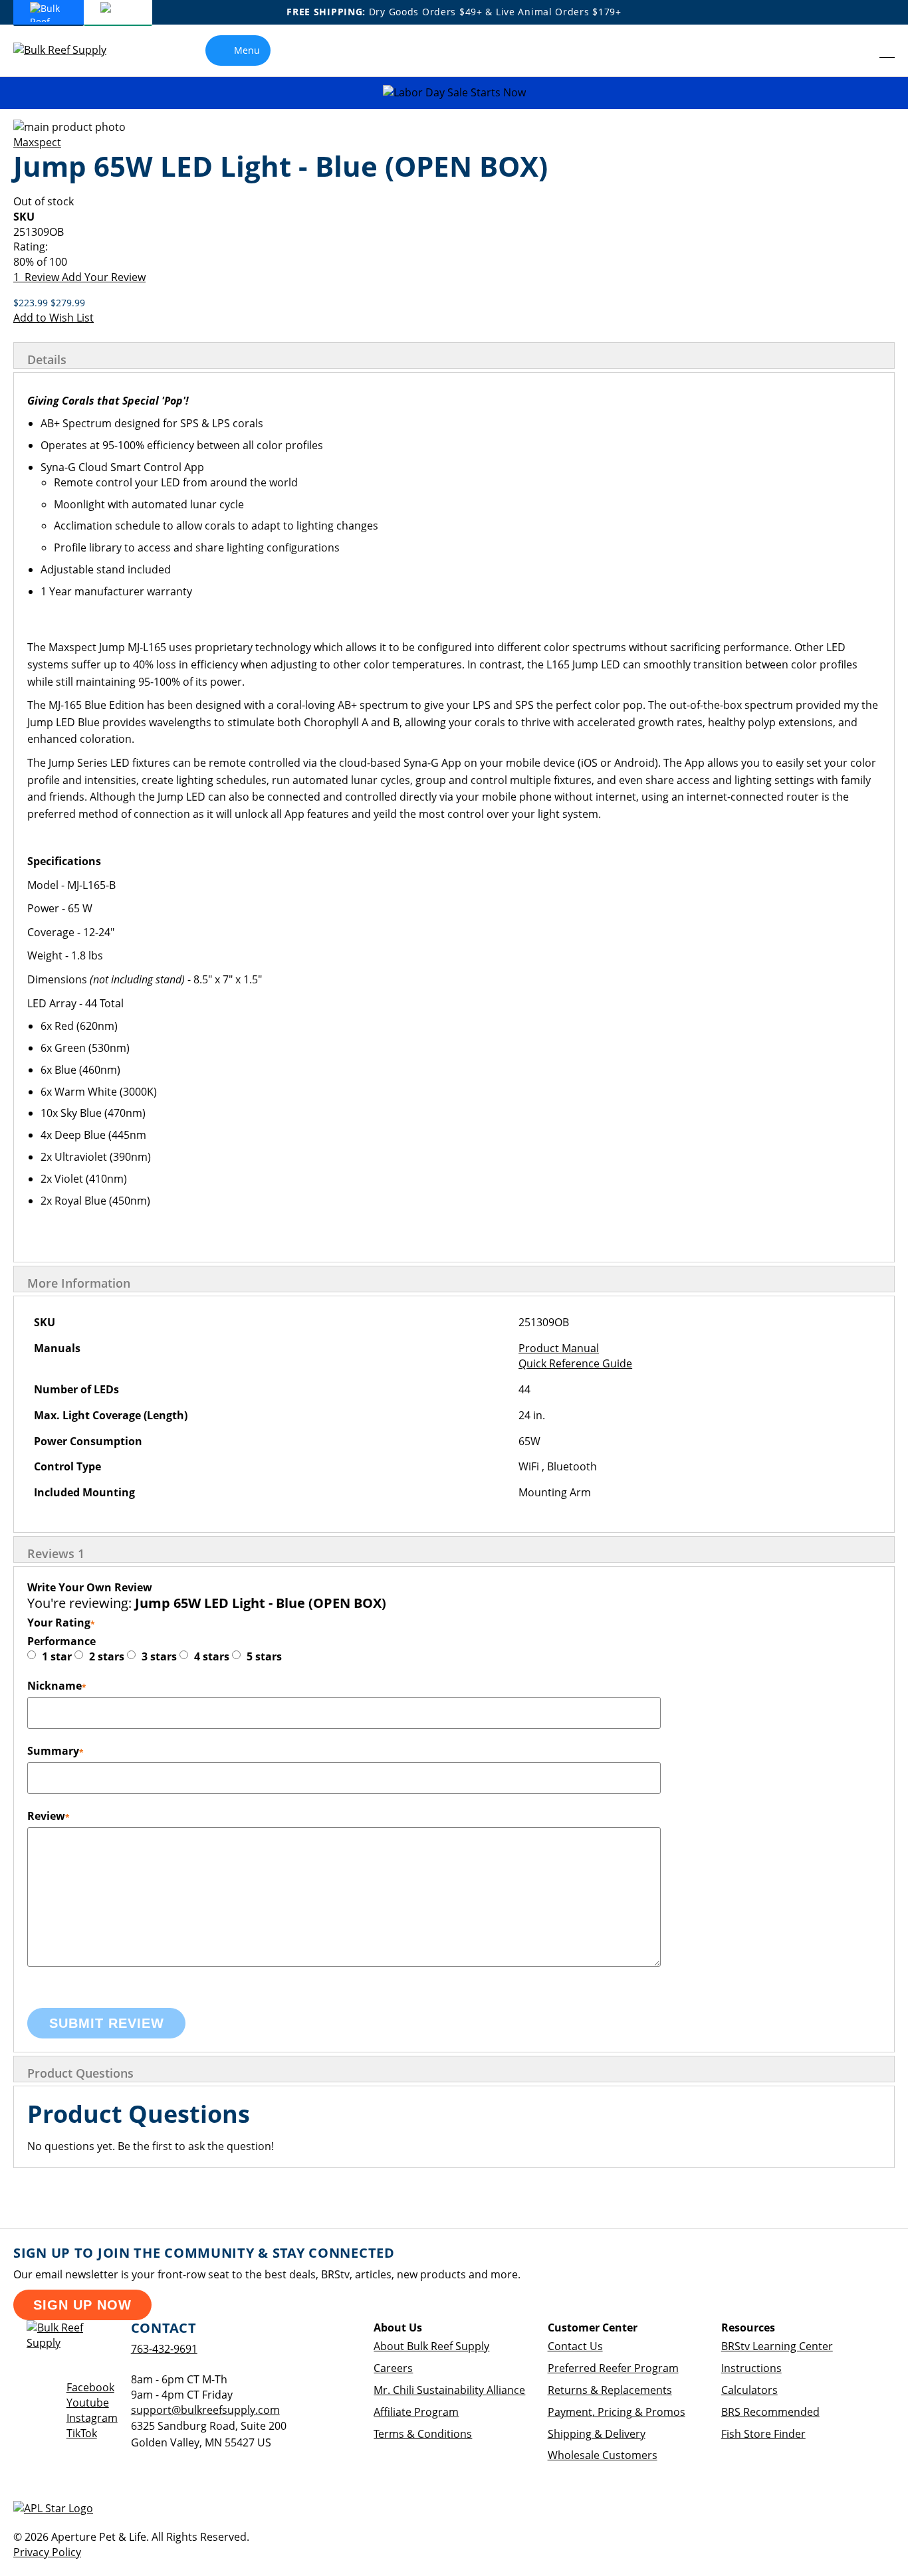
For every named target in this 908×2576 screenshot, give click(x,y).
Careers (393, 2368)
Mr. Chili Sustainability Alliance (449, 2390)
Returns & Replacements (610, 2390)
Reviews (56, 1553)
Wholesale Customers (603, 2455)
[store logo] (70, 50)
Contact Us (575, 2346)
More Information (79, 1283)
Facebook (90, 2387)
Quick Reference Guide (575, 1363)
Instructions (751, 2368)
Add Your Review (104, 277)
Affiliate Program (416, 2412)
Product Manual (559, 1348)
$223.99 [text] (32, 303)
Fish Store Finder (763, 2434)
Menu (247, 50)
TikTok (82, 2433)
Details (47, 359)
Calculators (749, 2390)
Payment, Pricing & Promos (617, 2412)
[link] (858, 50)
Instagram (92, 2418)
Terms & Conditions (423, 2434)
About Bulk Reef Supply (431, 2346)
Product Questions (80, 2073)
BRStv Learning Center (777, 2346)
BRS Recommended (770, 2412)
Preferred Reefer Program (613, 2368)
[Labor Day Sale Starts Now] (454, 93)
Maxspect (37, 142)
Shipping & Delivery (597, 2434)
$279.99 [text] (68, 303)
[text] (454, 262)
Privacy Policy (47, 2552)
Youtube (88, 2403)
